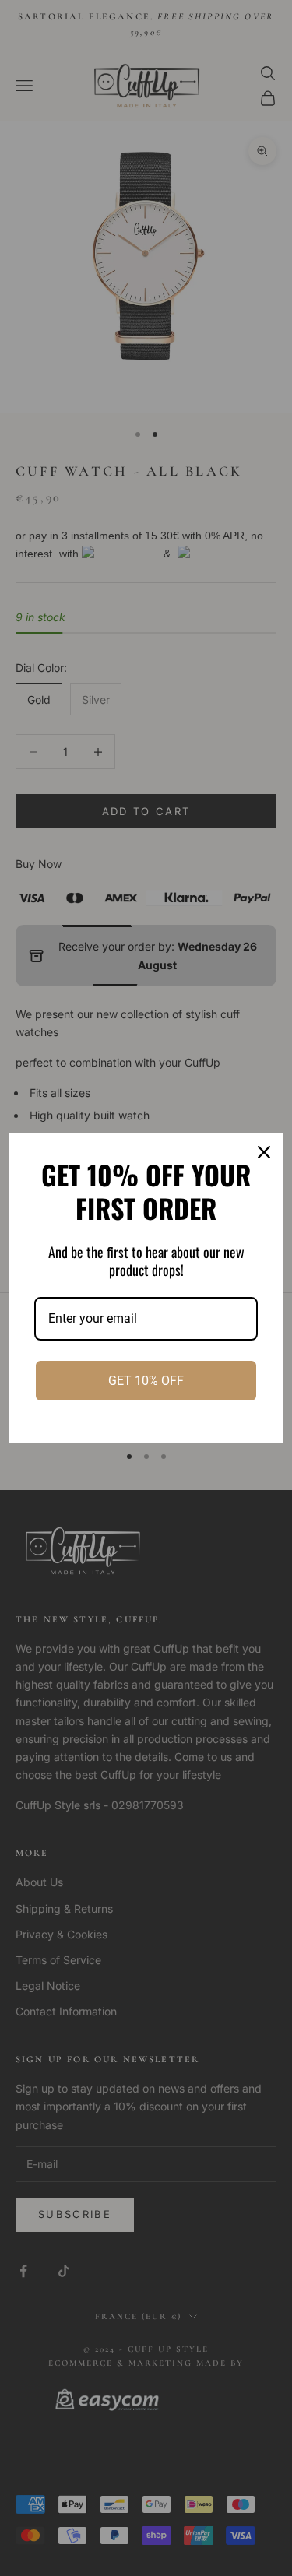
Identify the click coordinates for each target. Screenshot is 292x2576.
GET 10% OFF (146, 1381)
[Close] (264, 1152)
